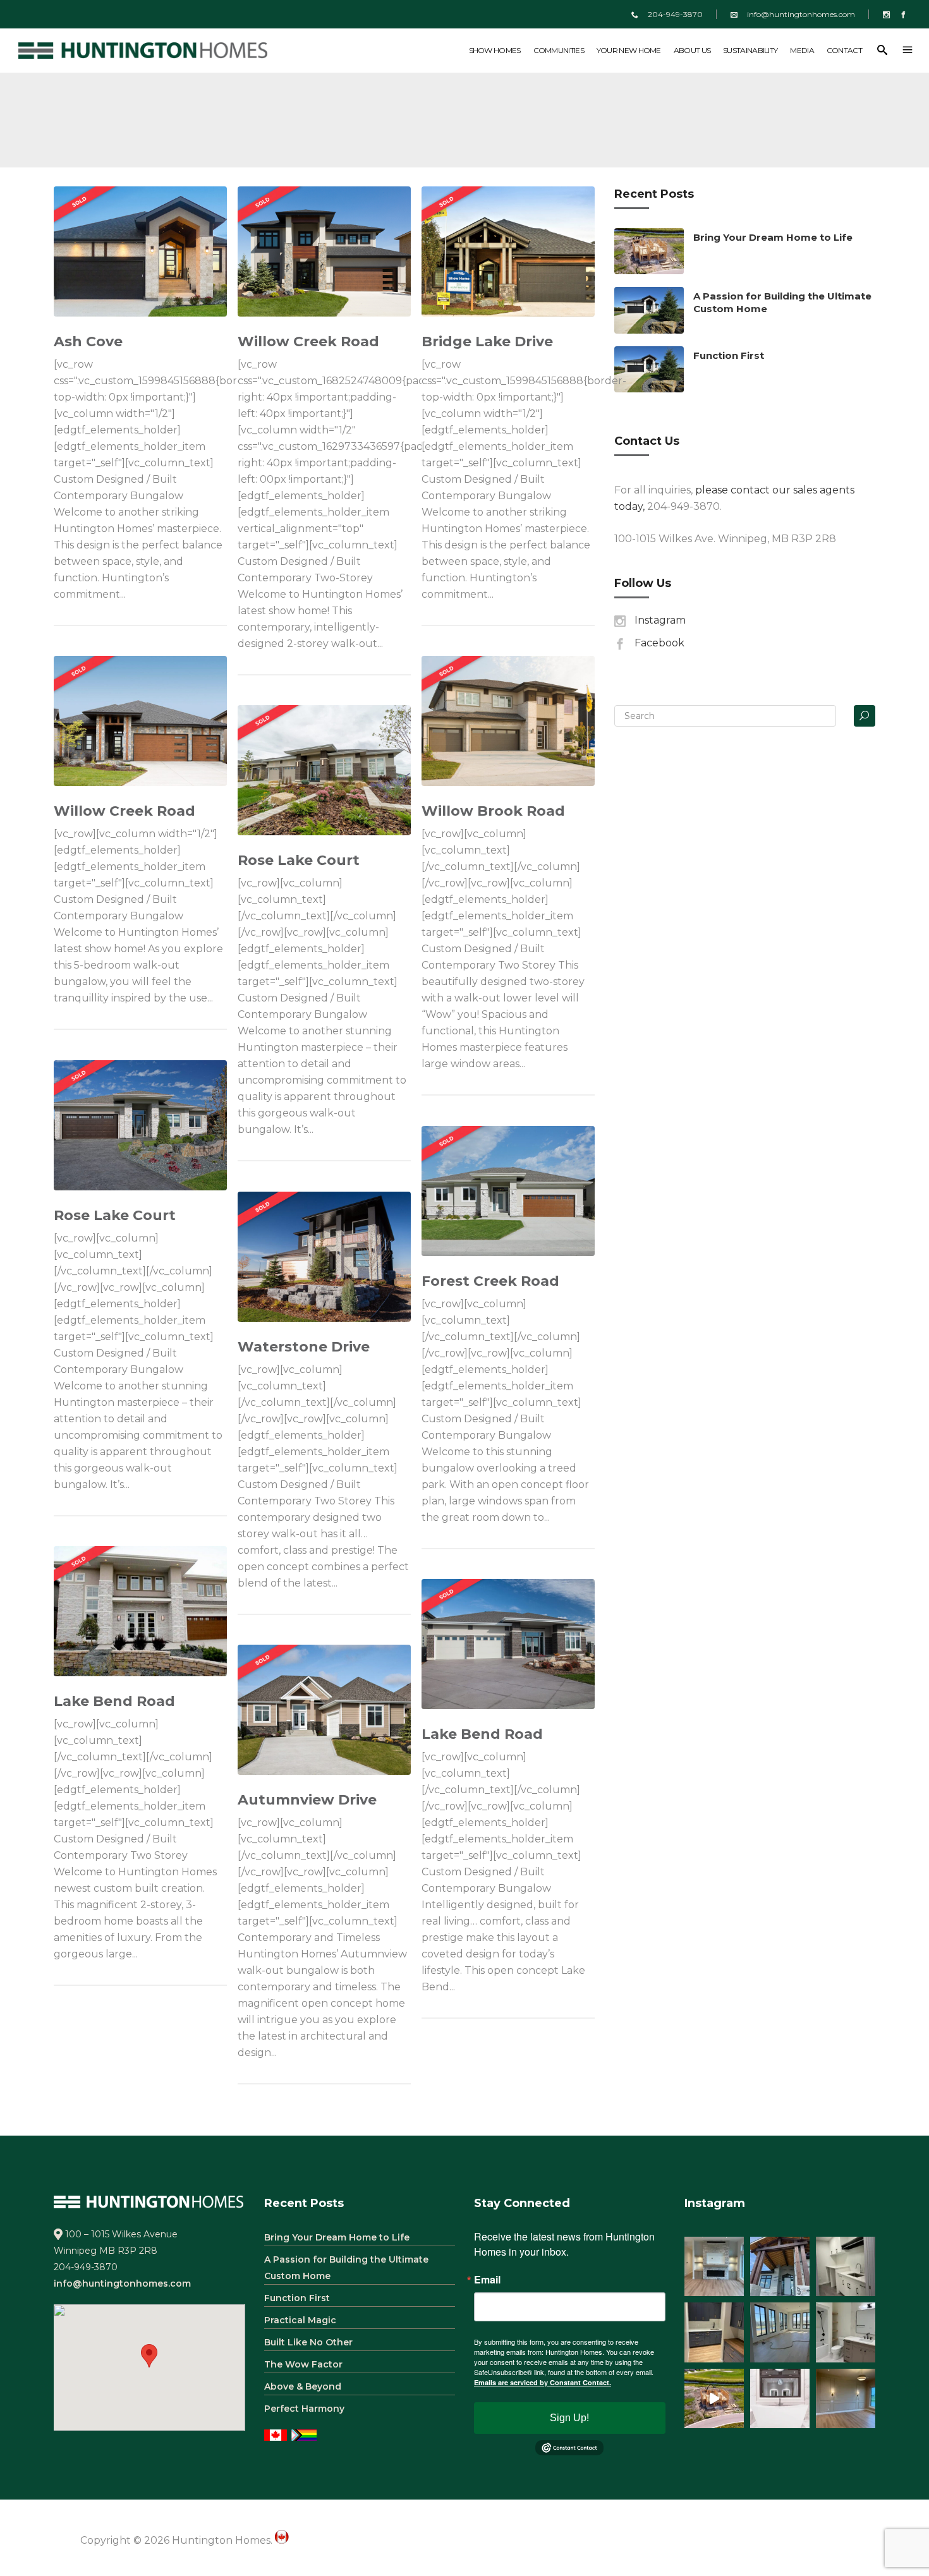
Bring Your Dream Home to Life (773, 237)
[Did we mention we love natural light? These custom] (780, 2332)
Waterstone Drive (304, 1347)
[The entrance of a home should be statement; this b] (780, 2266)
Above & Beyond (303, 2386)
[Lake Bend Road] (140, 1611)
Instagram (660, 620)
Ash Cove (88, 342)
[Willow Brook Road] (508, 721)
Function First (729, 355)
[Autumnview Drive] (324, 1710)
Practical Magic (300, 2320)
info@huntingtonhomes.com (801, 14)
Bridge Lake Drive (487, 342)
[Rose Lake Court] (324, 770)
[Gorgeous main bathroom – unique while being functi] (846, 2332)
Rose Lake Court (299, 860)
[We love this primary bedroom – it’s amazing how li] (846, 2398)
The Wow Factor (303, 2364)
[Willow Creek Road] (324, 251)
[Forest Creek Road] (508, 1191)
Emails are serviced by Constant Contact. (543, 2382)
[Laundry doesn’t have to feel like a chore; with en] (846, 2266)
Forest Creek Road (490, 1281)
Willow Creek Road (308, 342)
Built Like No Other (308, 2342)
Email (487, 2280)
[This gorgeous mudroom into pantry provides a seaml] (714, 2332)
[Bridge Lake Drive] (508, 251)
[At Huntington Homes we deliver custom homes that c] (714, 2398)
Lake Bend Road (114, 1701)
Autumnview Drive (307, 1800)
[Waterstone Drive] (324, 1257)
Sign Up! (569, 2418)
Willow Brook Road (493, 811)
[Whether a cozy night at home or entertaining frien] (714, 2266)
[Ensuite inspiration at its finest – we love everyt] (780, 2398)
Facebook (659, 643)
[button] (149, 2356)
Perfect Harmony (304, 2409)
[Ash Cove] (140, 251)
